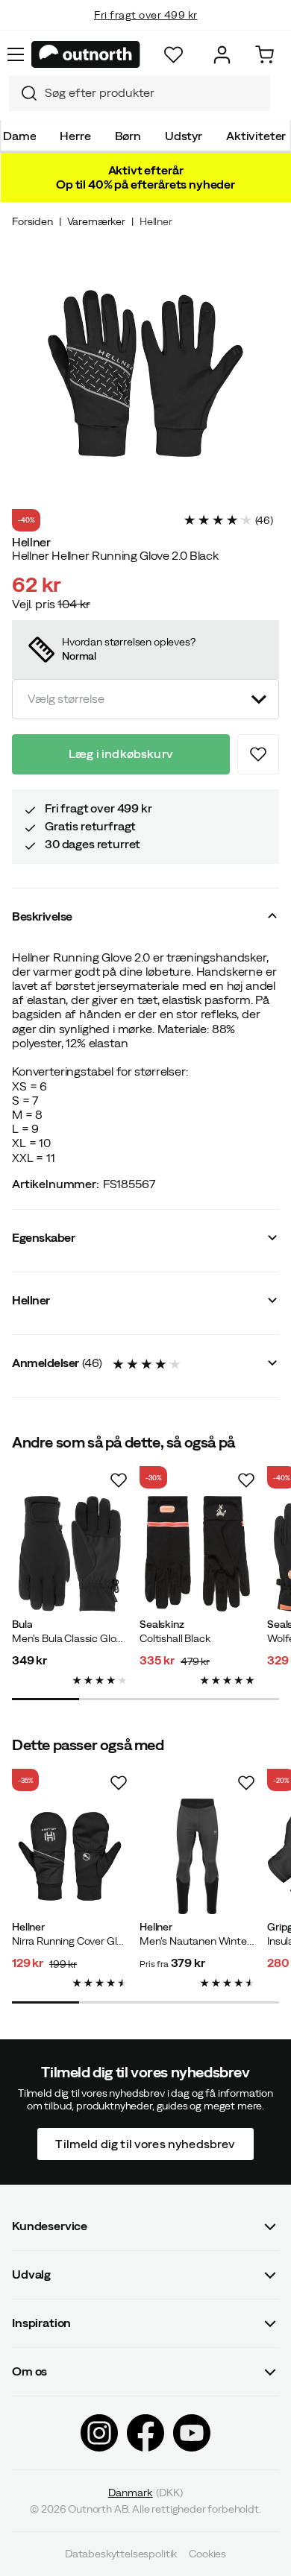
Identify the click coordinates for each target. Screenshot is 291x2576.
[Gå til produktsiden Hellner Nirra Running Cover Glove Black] (70, 1856)
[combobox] (140, 93)
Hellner (156, 221)
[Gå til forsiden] (86, 54)
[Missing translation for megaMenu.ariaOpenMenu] (16, 54)
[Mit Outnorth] (222, 55)
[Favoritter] (173, 55)
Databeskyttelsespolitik (121, 2554)
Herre (75, 136)
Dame (19, 136)
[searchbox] (154, 93)
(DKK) (146, 2493)
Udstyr (184, 136)
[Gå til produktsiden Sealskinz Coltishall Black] (197, 1554)
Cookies (207, 2554)
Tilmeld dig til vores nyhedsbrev (145, 2143)
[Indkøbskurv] (265, 55)
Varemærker (96, 221)
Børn (128, 136)
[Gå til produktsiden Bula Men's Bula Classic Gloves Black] (70, 1554)
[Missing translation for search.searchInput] (23, 93)
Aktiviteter (256, 136)
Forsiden (32, 221)
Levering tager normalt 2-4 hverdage (146, 30)
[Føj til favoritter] (258, 754)
